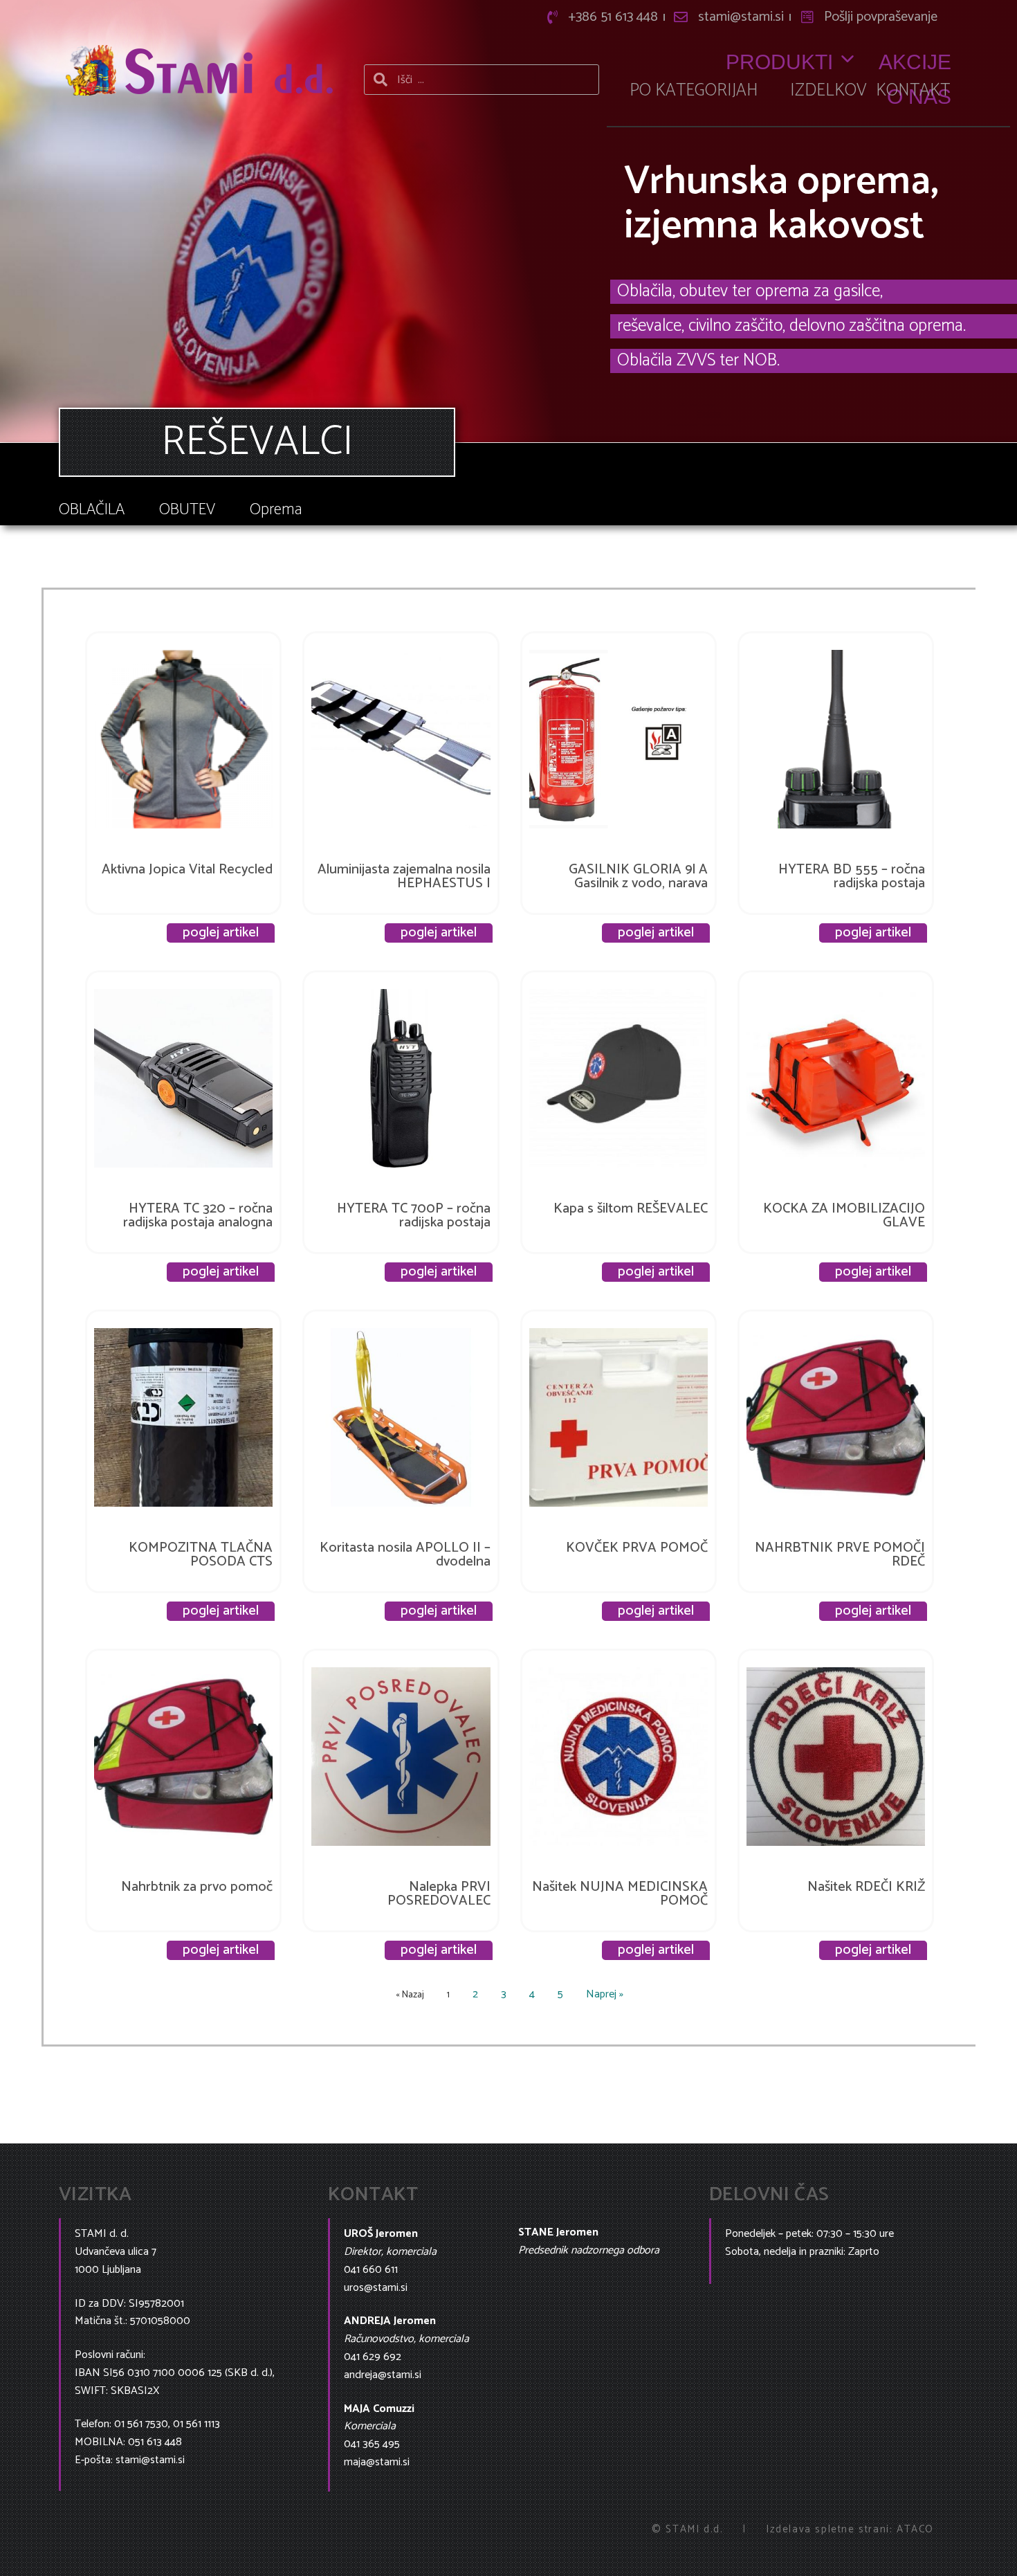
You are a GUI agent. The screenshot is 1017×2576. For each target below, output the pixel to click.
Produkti (779, 62)
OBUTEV (187, 510)
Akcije (915, 62)
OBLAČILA (92, 510)
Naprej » (605, 1994)
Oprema (276, 510)
